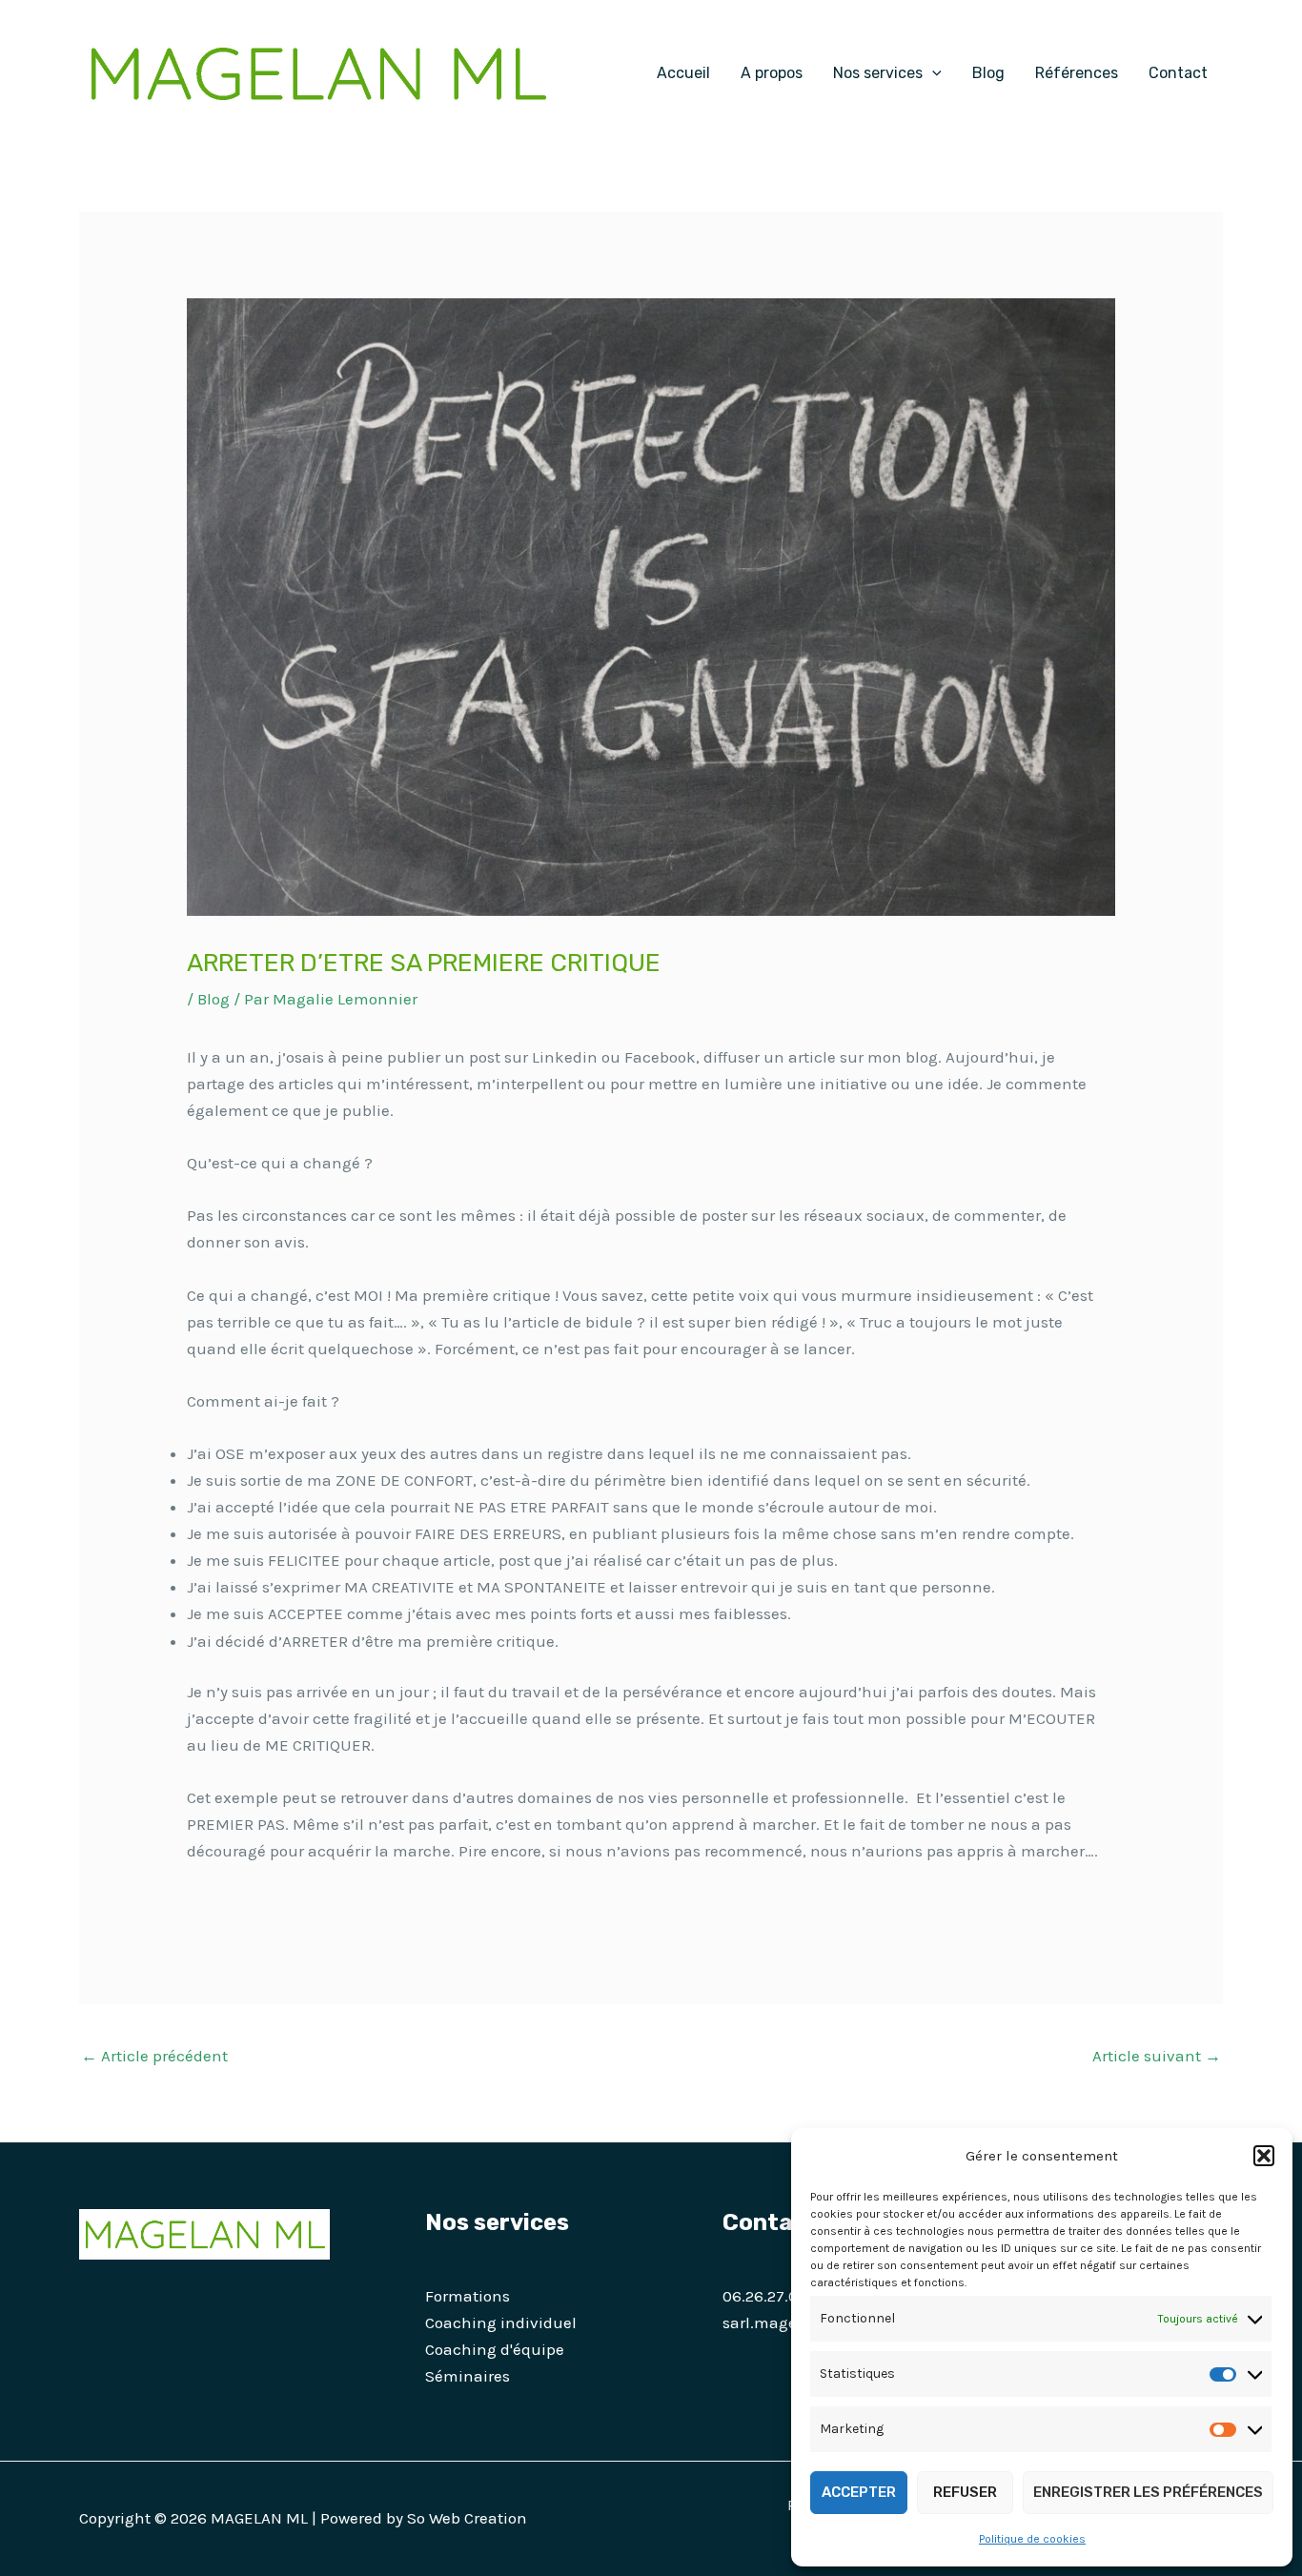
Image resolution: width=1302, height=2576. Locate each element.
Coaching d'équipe (495, 2349)
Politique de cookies (1032, 2539)
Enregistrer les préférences (1148, 2492)
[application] (932, 73)
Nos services (878, 73)
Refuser (965, 2492)
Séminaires (468, 2376)
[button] (1264, 2156)
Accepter (859, 2492)
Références (1077, 73)
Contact (1178, 73)
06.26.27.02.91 (773, 2296)
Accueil (683, 73)
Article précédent (154, 2056)
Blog (988, 73)
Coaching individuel (501, 2322)
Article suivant (1157, 2056)
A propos (772, 73)
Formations (468, 2296)
